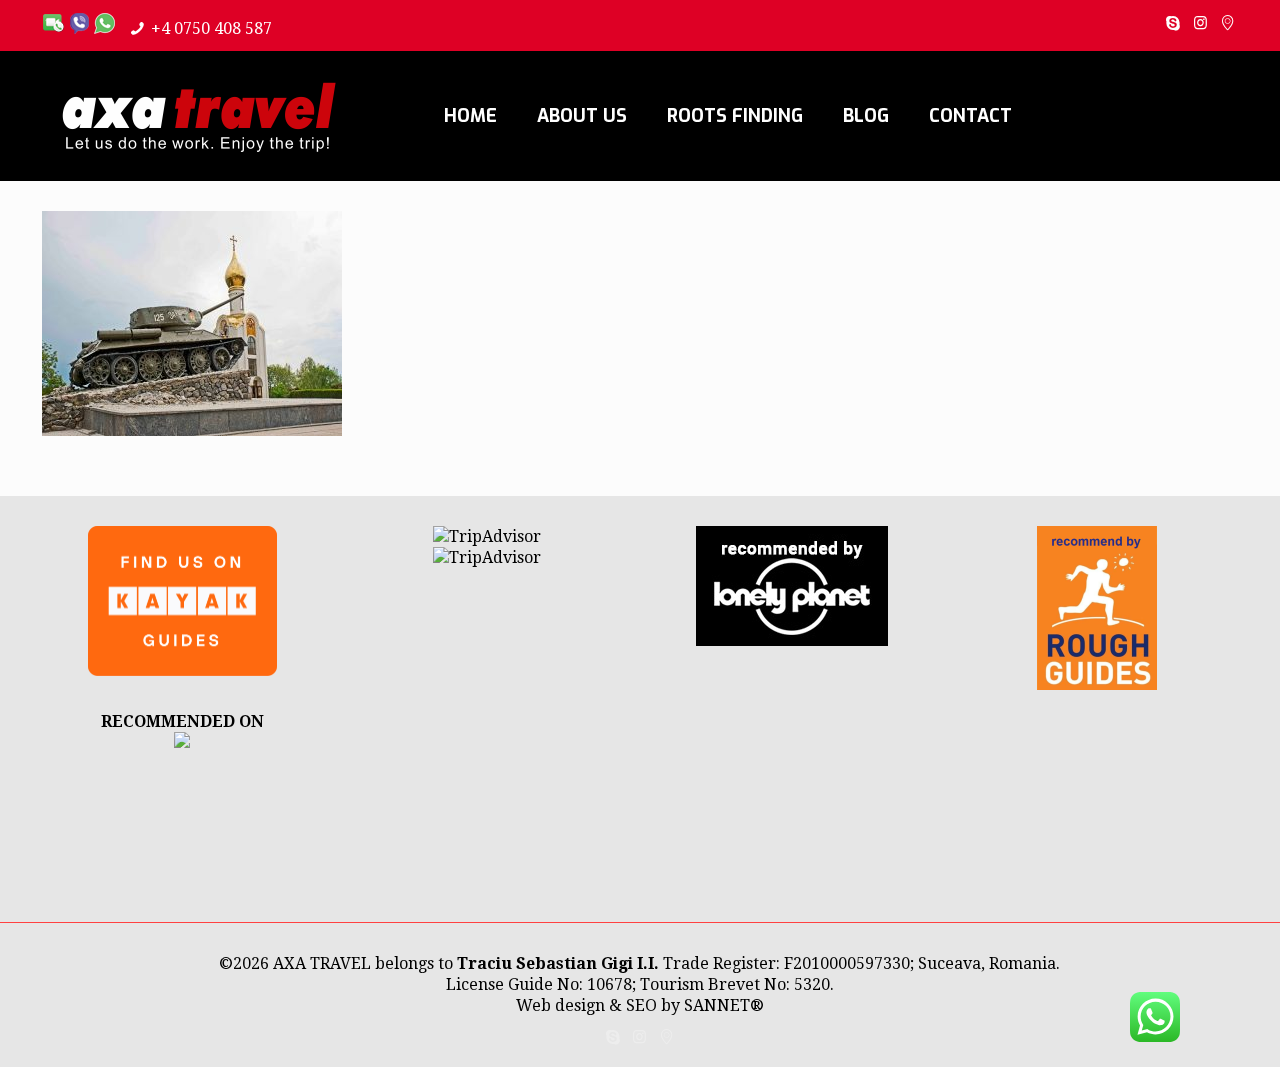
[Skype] (1173, 23)
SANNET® (724, 1005)
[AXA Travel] (199, 116)
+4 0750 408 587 (211, 28)
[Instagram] (1200, 23)
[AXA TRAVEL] (182, 742)
